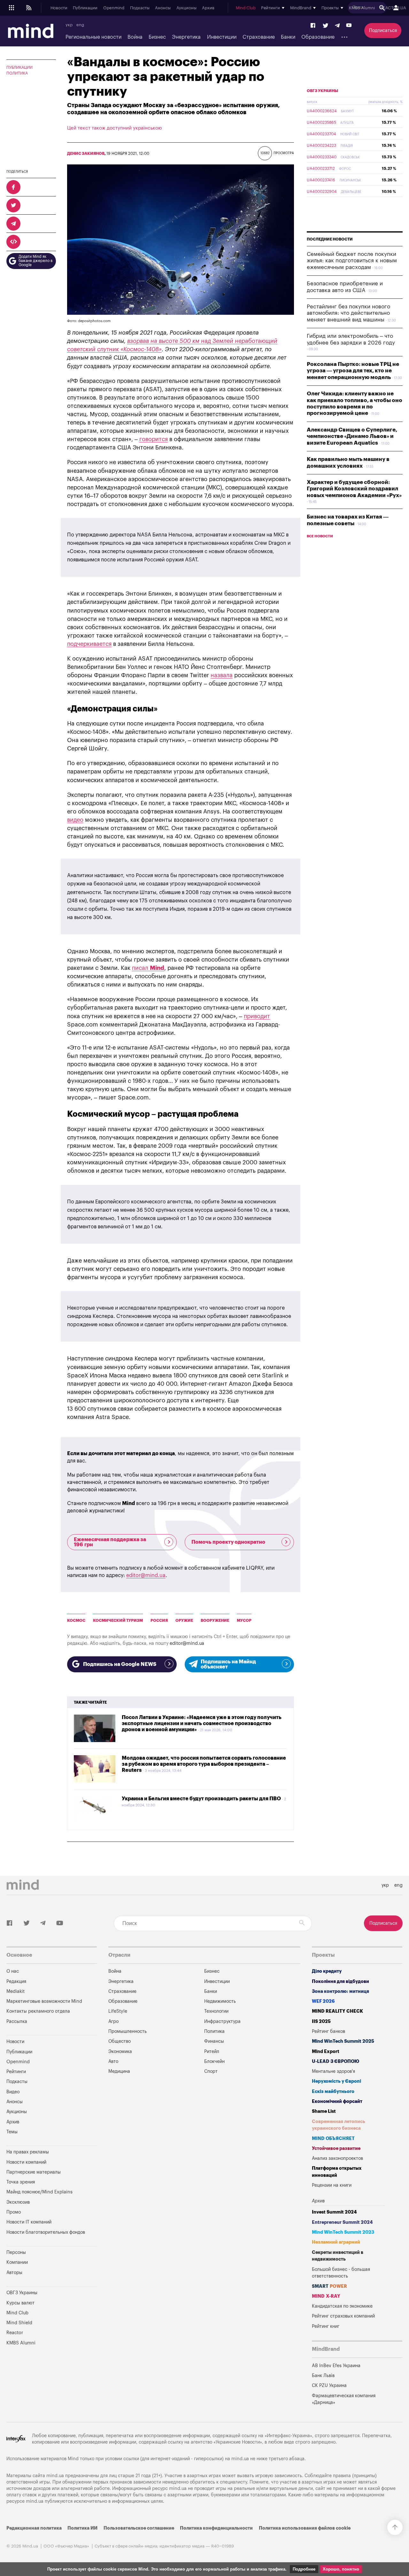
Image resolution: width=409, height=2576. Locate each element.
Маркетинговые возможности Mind (44, 2001)
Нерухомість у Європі (336, 2081)
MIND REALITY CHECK (337, 2011)
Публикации (85, 8)
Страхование (259, 37)
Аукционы (186, 8)
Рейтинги (16, 2072)
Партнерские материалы (34, 2172)
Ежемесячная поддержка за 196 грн (110, 1542)
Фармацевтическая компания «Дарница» (344, 2399)
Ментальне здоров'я (333, 2071)
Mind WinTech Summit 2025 (343, 2041)
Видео (13, 2092)
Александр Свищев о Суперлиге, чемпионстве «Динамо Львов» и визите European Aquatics (352, 436)
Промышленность (127, 2031)
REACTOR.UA (393, 8)
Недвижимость (220, 2001)
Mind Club (246, 8)
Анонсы (163, 8)
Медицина (119, 2071)
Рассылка (17, 2021)
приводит (257, 1016)
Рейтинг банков (328, 2031)
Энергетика (186, 37)
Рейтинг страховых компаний (343, 2316)
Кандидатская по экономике (342, 2306)
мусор (244, 1621)
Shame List (324, 2111)
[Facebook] (313, 26)
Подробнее (304, 2569)
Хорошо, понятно (341, 2569)
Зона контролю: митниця (340, 1991)
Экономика (120, 2052)
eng (80, 25)
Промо (14, 2212)
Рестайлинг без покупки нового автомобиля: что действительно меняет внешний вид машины (348, 313)
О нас (13, 1971)
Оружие (184, 1621)
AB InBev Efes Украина (336, 2366)
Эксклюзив (18, 2202)
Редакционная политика (34, 2528)
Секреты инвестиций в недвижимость (338, 2256)
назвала (222, 675)
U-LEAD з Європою (336, 2061)
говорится (154, 439)
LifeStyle (118, 2011)
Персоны (16, 2252)
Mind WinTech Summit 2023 (343, 2232)
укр (69, 25)
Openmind (114, 8)
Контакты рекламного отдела (38, 2011)
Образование (318, 37)
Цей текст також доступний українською (115, 128)
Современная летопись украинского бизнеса (339, 2125)
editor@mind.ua (146, 1575)
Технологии (216, 2011)
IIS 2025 (321, 2021)
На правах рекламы (28, 2152)
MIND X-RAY (326, 2296)
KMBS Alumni (362, 8)
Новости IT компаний (29, 2222)
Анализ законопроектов (337, 2158)
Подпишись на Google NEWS (120, 1664)
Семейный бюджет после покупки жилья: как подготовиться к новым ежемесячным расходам (352, 261)
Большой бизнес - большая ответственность (341, 2273)
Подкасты (140, 8)
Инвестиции (222, 37)
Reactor (15, 2333)
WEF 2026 (323, 2001)
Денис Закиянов (86, 154)
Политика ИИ (82, 2528)
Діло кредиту (327, 1971)
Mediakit (15, 1991)
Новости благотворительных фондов (46, 2232)
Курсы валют (20, 2303)
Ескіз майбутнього (333, 2092)
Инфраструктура (222, 2021)
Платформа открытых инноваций (337, 2172)
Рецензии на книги (332, 2185)
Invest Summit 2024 (334, 2212)
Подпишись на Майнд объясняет (228, 1664)
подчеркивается (89, 644)
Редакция (16, 1982)
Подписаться (383, 31)
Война (135, 37)
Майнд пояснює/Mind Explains (39, 2192)
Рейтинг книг (326, 2326)
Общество (120, 2041)
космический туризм (118, 1621)
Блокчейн (214, 2061)
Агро (113, 2021)
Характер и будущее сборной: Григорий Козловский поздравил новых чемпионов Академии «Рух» (354, 489)
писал (148, 968)
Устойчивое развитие (336, 2148)
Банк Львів (323, 2376)
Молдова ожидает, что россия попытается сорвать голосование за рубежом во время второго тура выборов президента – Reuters (204, 1764)
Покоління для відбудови (340, 1982)
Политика (17, 73)
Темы (12, 2132)
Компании (17, 2262)
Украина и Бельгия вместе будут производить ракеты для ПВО (201, 1799)
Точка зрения (21, 2182)
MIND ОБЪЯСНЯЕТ (333, 2139)
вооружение (215, 1621)
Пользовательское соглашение (139, 2528)
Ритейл (212, 2052)
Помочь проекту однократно (228, 1542)
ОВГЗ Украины (322, 91)
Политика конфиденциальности (216, 2528)
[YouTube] (349, 26)
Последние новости (330, 239)
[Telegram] (337, 26)
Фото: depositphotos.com (89, 321)
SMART (329, 2286)
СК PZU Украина (329, 2386)
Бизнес (157, 37)
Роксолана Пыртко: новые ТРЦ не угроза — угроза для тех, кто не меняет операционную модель (353, 371)
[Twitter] (326, 26)
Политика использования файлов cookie (305, 2528)
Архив (208, 8)
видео (75, 820)
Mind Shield (19, 2323)
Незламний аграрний (336, 2242)
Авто (113, 2061)
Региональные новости (93, 37)
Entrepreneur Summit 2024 (342, 2222)
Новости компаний (26, 2162)
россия (159, 1621)
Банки (288, 37)
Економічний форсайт (337, 2101)
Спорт (211, 2071)
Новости (59, 8)
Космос (76, 1621)
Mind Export (326, 2052)
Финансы (214, 2041)
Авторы (14, 2273)
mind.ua (240, 2459)
